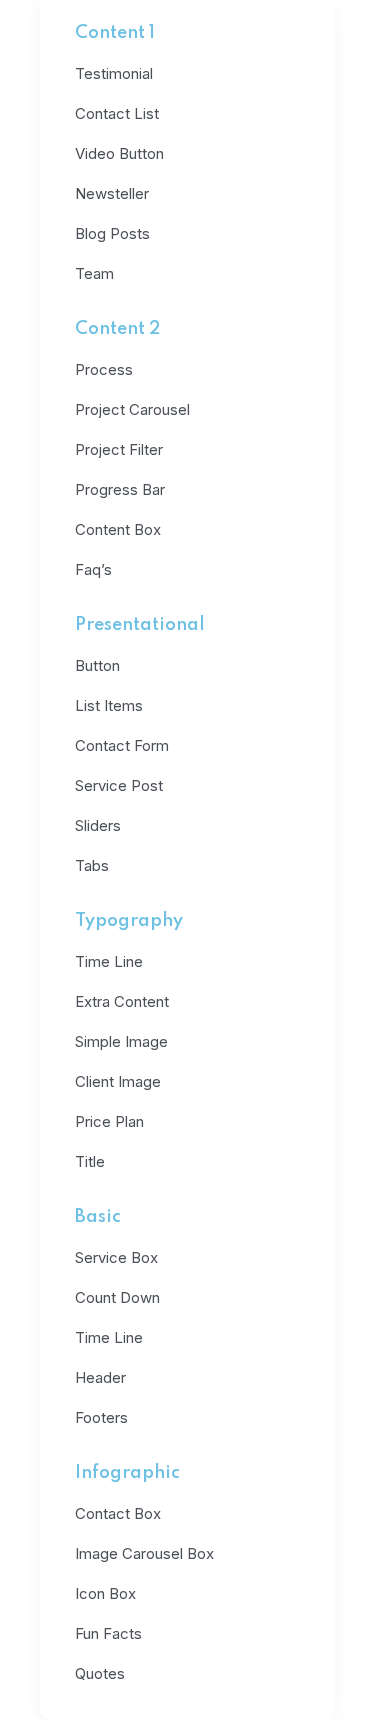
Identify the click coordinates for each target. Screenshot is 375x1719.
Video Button (119, 153)
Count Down (117, 1297)
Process (104, 369)
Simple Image (121, 1041)
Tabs (92, 865)
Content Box (118, 529)
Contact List (117, 113)
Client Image (118, 1081)
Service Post (119, 785)
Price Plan (109, 1121)
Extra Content (122, 1001)
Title (90, 1161)
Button (97, 665)
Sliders (98, 825)
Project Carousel (132, 409)
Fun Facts (108, 1633)
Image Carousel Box (144, 1553)
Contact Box (118, 1513)
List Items (109, 705)
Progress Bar (120, 489)
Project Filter (119, 449)
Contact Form (122, 745)
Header (100, 1377)
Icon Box (105, 1593)
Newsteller (112, 193)
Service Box (116, 1257)
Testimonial (114, 73)
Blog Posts (112, 233)
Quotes (100, 1673)
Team (94, 273)
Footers (101, 1417)
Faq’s (93, 569)
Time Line (109, 961)
